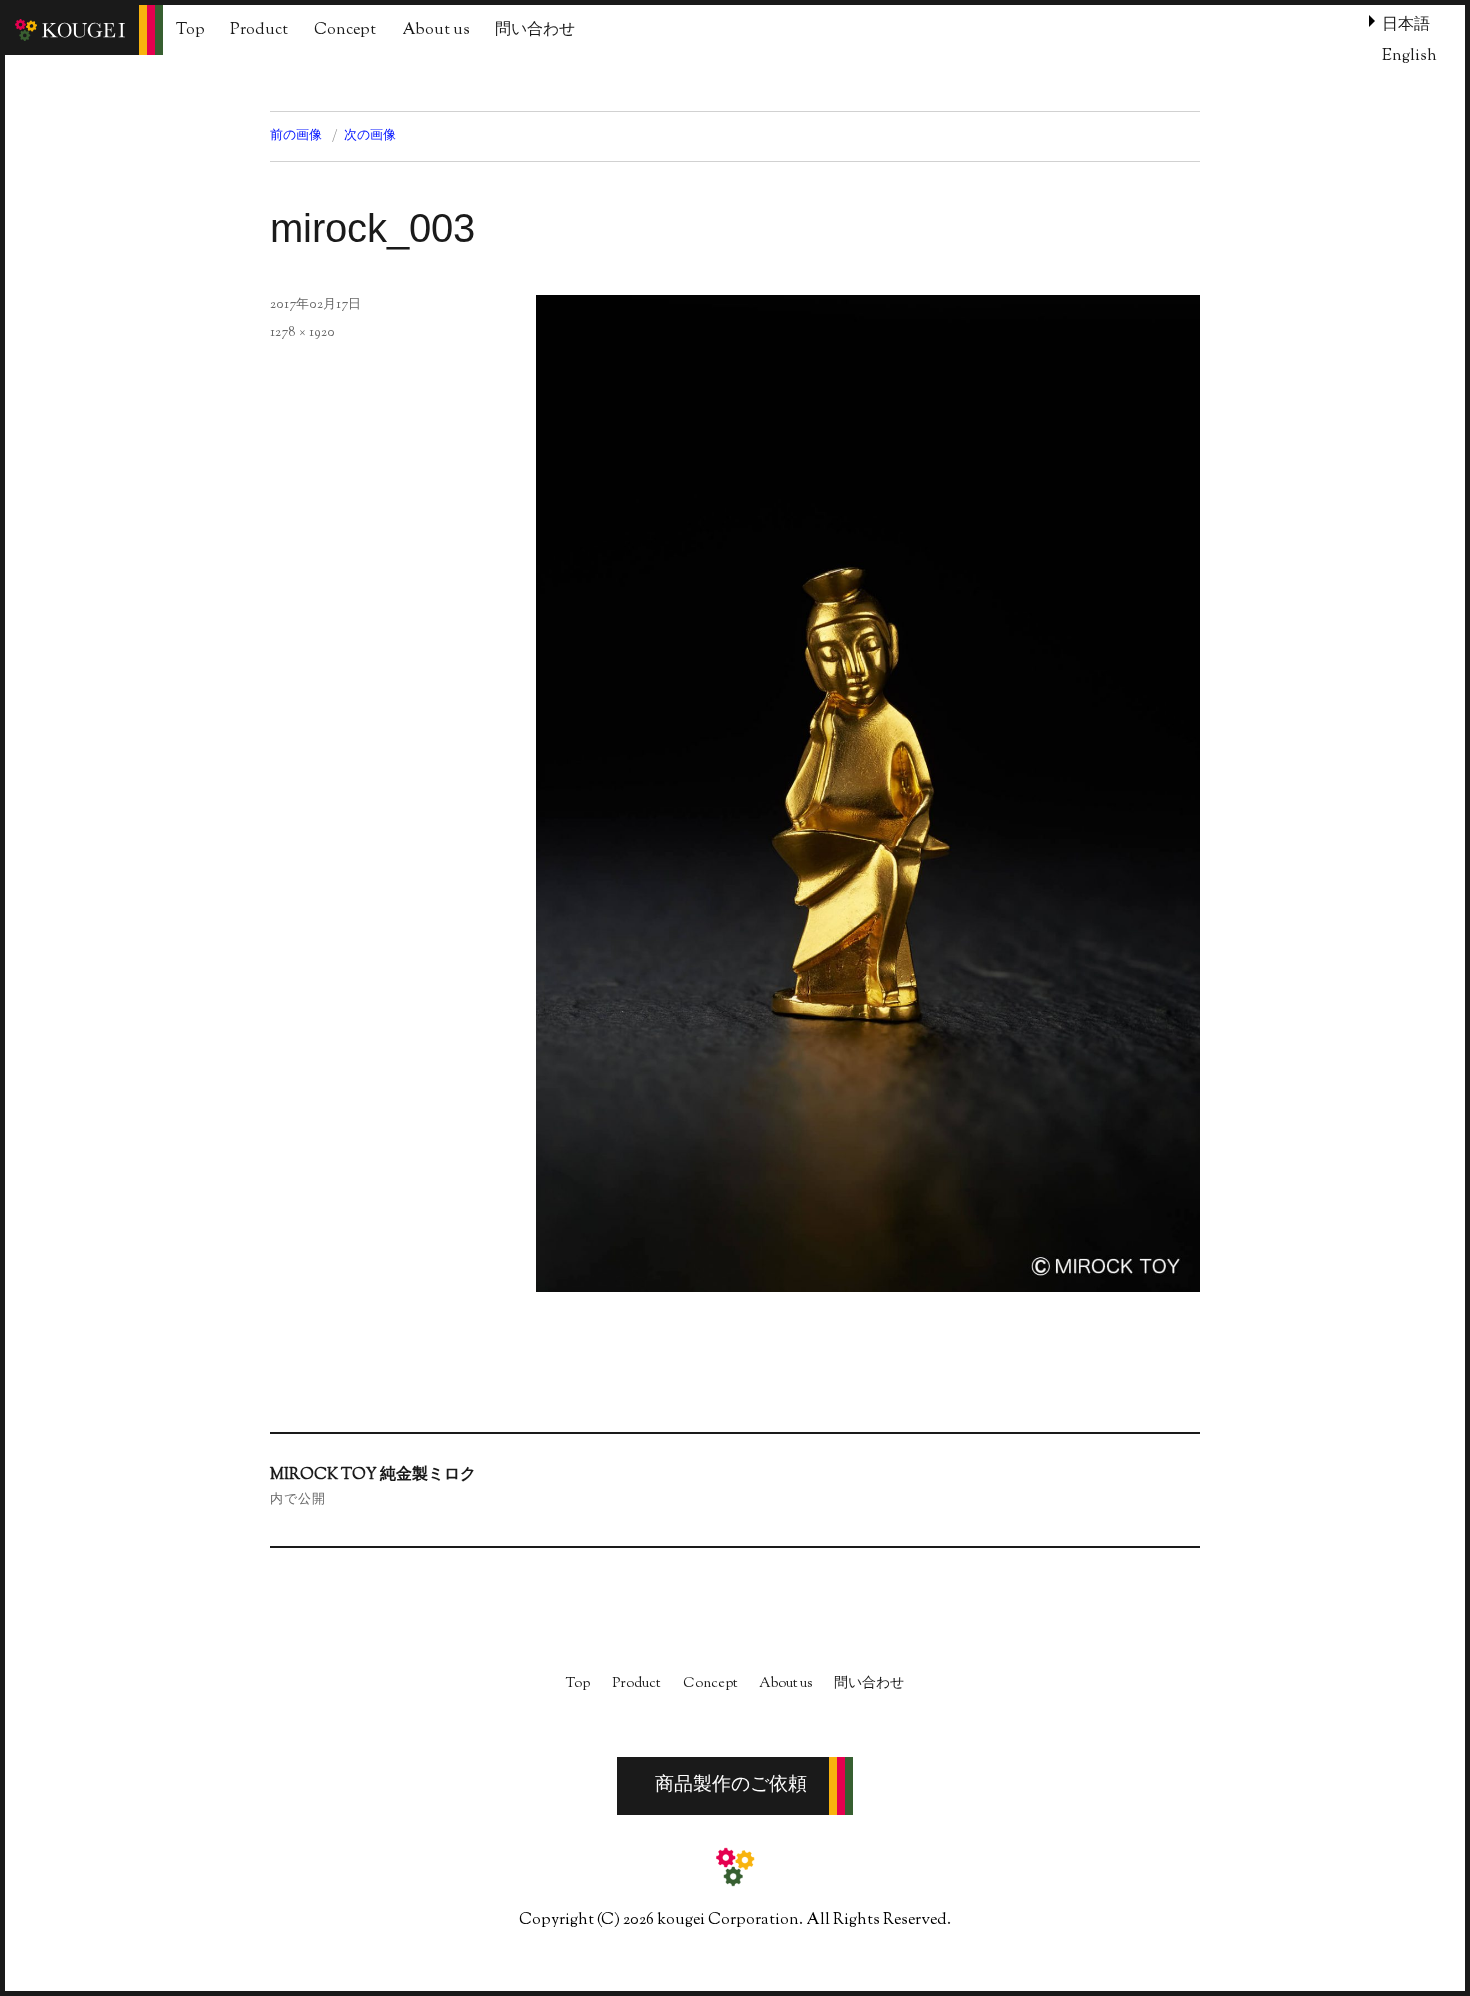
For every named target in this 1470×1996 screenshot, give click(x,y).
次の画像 (370, 136)
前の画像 (296, 136)
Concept (345, 30)
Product (259, 30)
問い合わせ (535, 30)
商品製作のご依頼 (731, 1785)
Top (190, 30)
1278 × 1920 (302, 333)
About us (436, 30)
